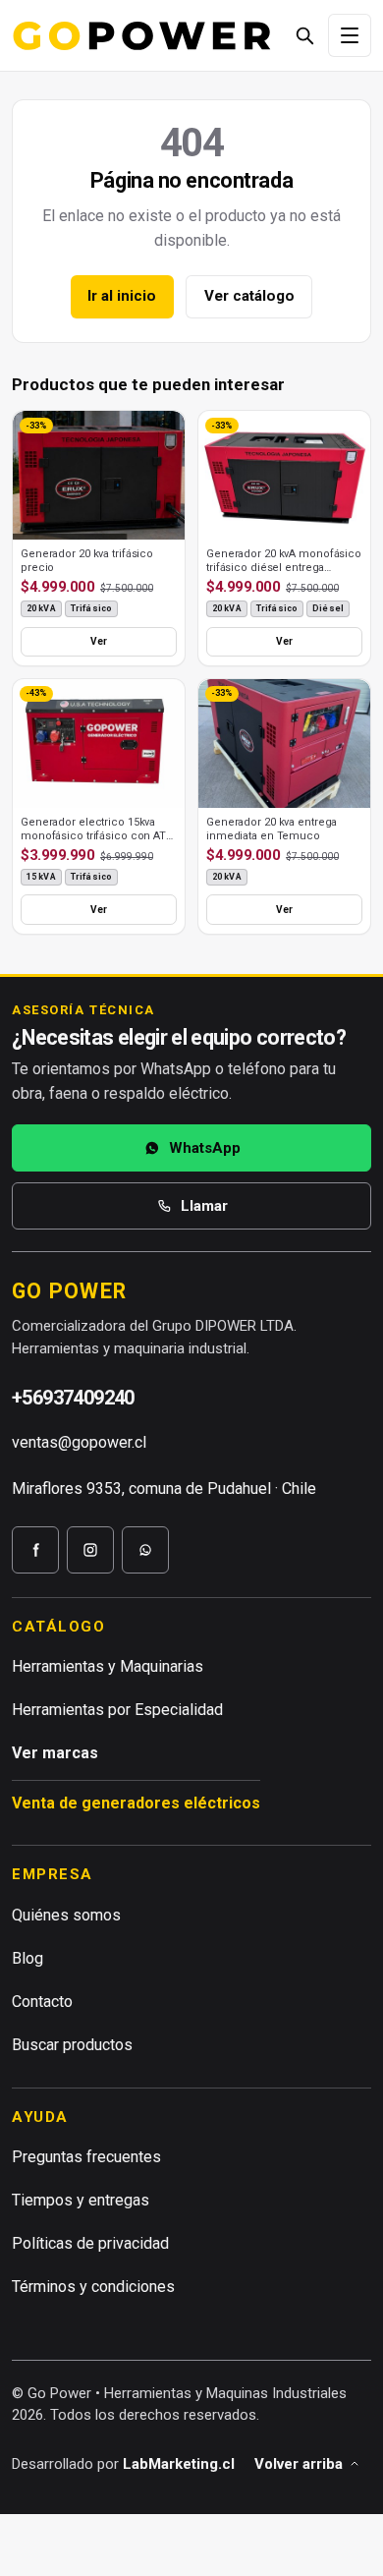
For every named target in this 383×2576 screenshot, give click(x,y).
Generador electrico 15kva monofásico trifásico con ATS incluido (97, 836)
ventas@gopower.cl (79, 1442)
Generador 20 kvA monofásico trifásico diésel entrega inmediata (284, 568)
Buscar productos (72, 2045)
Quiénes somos (66, 1915)
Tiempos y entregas (81, 2200)
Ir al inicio (122, 296)
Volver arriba (299, 2464)
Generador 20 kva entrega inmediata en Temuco (272, 829)
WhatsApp (205, 1148)
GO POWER (69, 1291)
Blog (27, 1958)
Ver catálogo (249, 296)
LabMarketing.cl (179, 2464)
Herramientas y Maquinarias (108, 1666)
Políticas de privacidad (90, 2243)
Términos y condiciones (93, 2287)
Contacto (42, 2002)
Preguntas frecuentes (86, 2157)
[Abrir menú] (350, 35)
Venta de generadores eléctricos (136, 1803)
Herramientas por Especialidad (117, 1710)
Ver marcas (55, 1753)
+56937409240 (73, 1398)
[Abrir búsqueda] (304, 35)
